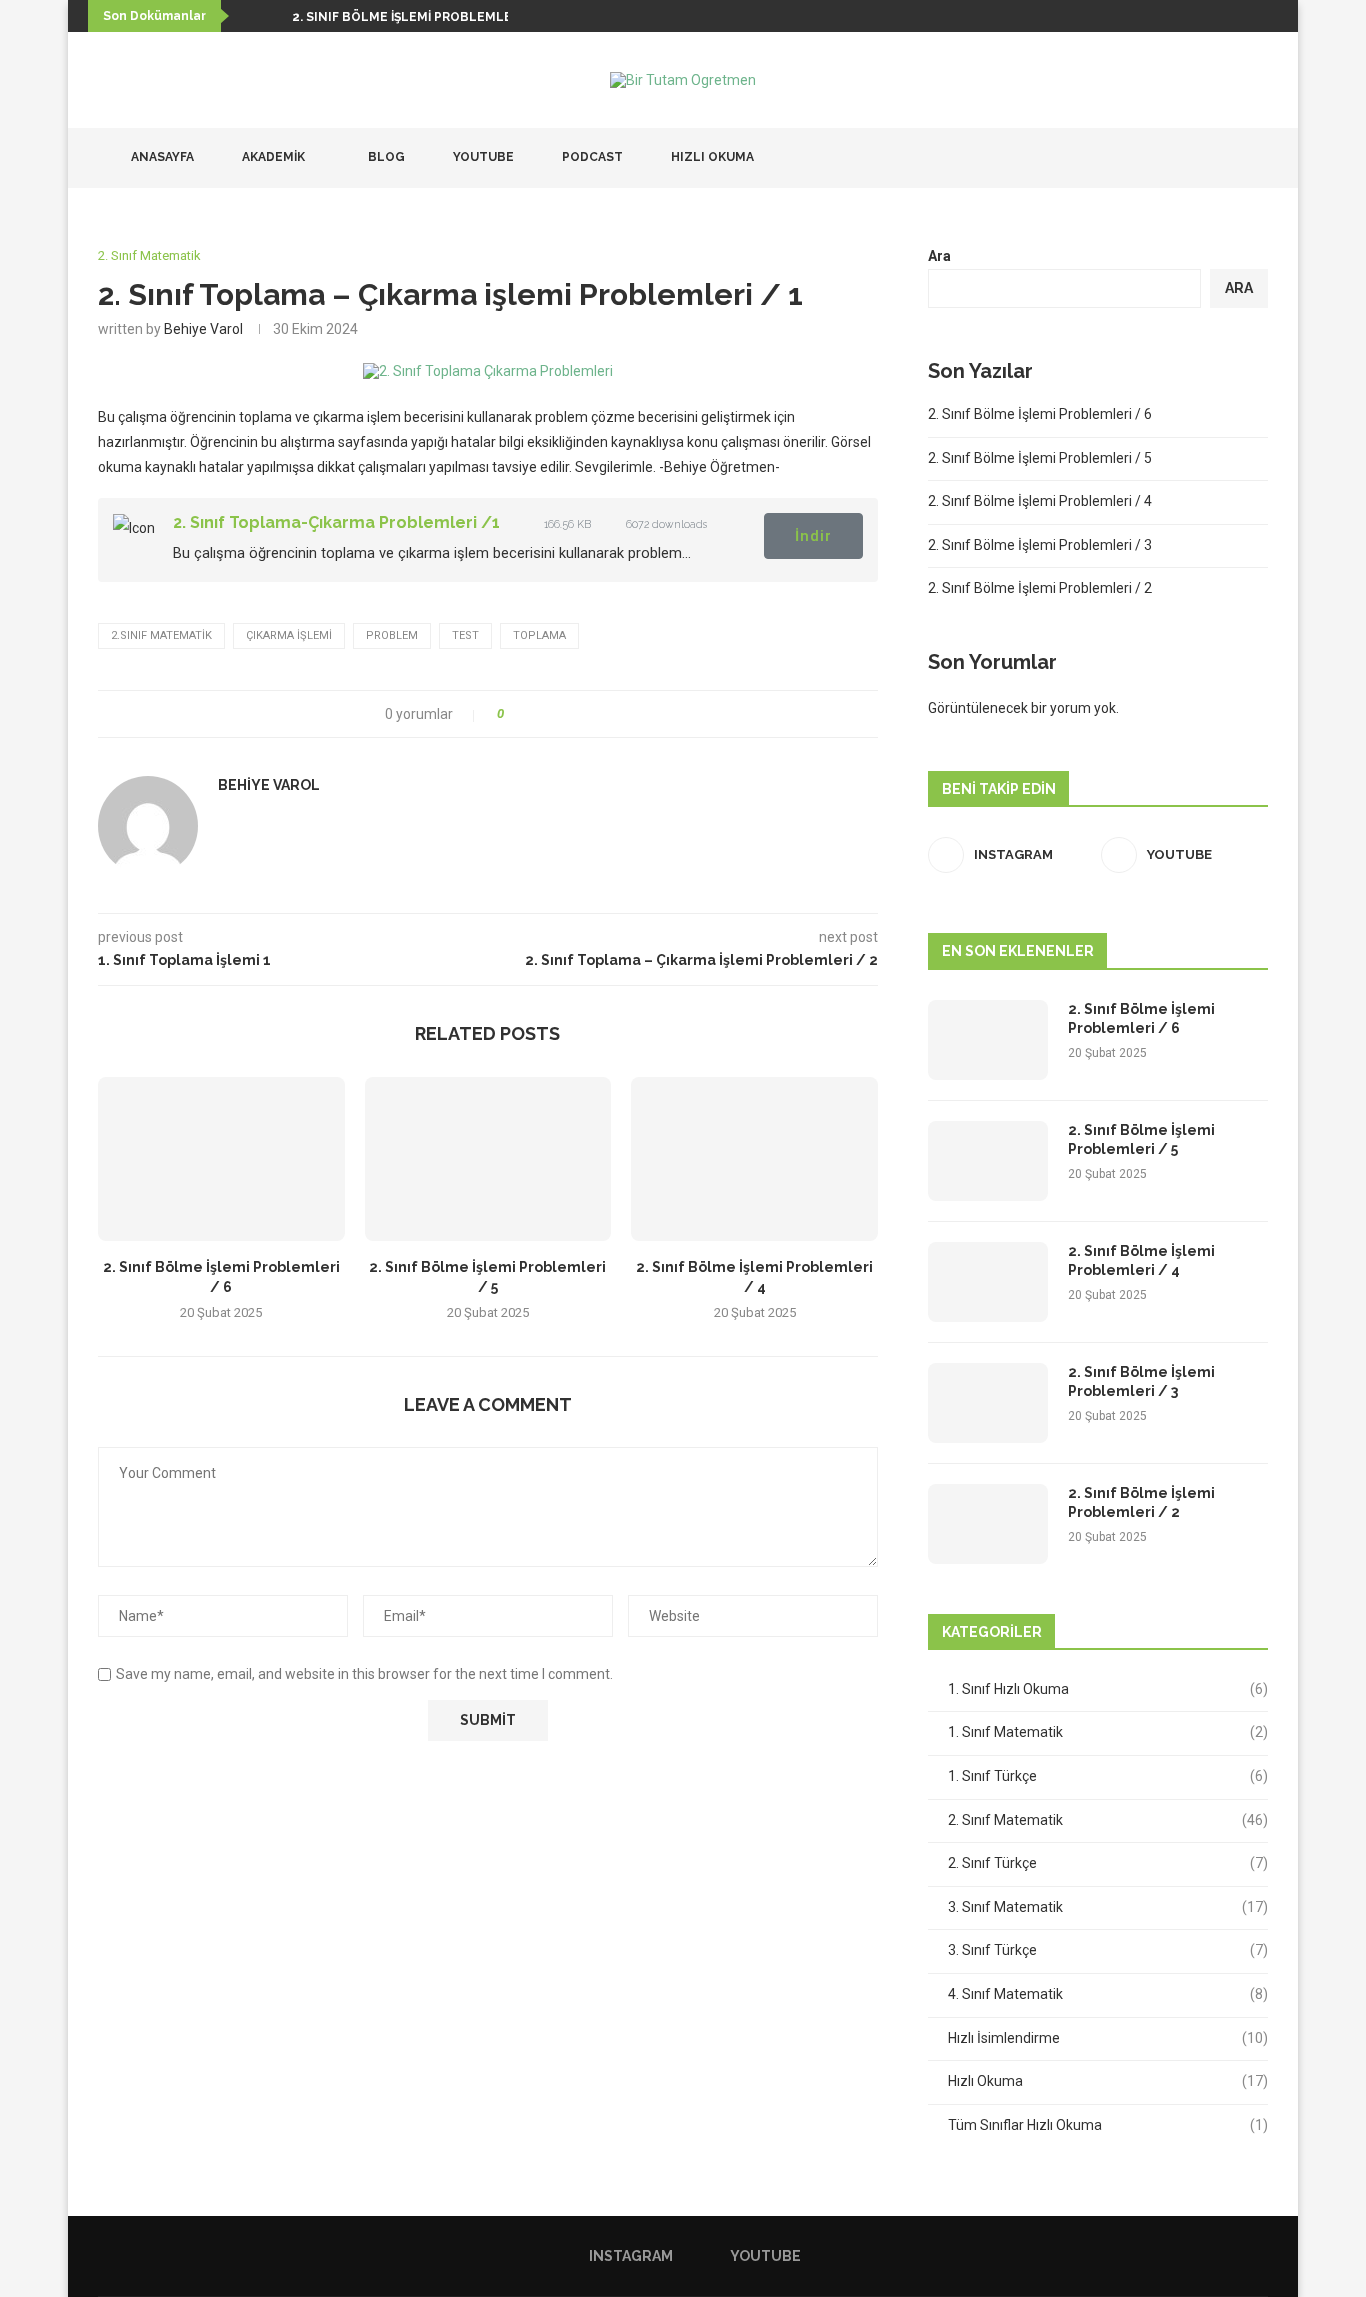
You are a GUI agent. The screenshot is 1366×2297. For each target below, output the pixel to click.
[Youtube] (1229, 158)
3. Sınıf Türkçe (1108, 1950)
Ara (939, 256)
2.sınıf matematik (161, 635)
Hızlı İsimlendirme (1108, 2038)
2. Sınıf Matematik (1108, 1820)
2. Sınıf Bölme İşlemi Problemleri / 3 (1040, 545)
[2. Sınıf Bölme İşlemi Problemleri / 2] (988, 1524)
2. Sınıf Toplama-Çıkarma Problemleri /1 (336, 522)
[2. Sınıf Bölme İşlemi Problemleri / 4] (754, 1159)
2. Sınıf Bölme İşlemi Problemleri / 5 (1040, 458)
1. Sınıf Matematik (1108, 1732)
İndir (813, 536)
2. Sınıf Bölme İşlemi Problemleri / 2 (1040, 588)
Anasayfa (161, 157)
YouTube (482, 157)
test (465, 635)
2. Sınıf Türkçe (1108, 1863)
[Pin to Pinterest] (574, 714)
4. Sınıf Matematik (1108, 1994)
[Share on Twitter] (555, 714)
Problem (392, 635)
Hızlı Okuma (711, 157)
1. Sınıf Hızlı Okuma (1108, 1689)
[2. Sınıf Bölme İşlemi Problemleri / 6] (221, 1159)
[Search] (1258, 158)
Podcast (591, 157)
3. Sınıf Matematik (1108, 1907)
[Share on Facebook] (536, 714)
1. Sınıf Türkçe (1108, 1776)
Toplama (539, 635)
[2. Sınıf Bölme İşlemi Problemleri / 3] (988, 1403)
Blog (385, 157)
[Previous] (248, 16)
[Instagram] (1208, 158)
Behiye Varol (203, 329)
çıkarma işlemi (289, 635)
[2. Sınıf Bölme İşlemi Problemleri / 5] (488, 1159)
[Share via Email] (593, 714)
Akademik (272, 157)
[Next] (273, 16)
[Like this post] (514, 714)
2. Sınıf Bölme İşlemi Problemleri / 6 (418, 17)
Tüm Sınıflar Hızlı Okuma (1108, 2125)
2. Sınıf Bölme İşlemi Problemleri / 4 (1040, 501)
